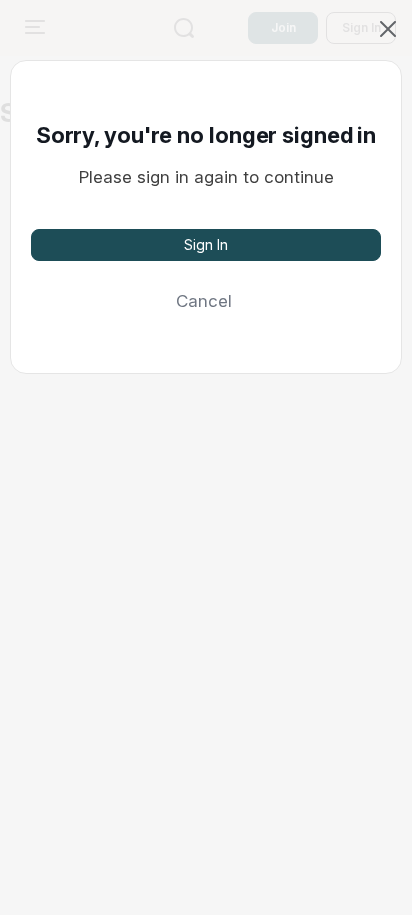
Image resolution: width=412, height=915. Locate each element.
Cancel (204, 301)
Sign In (206, 244)
